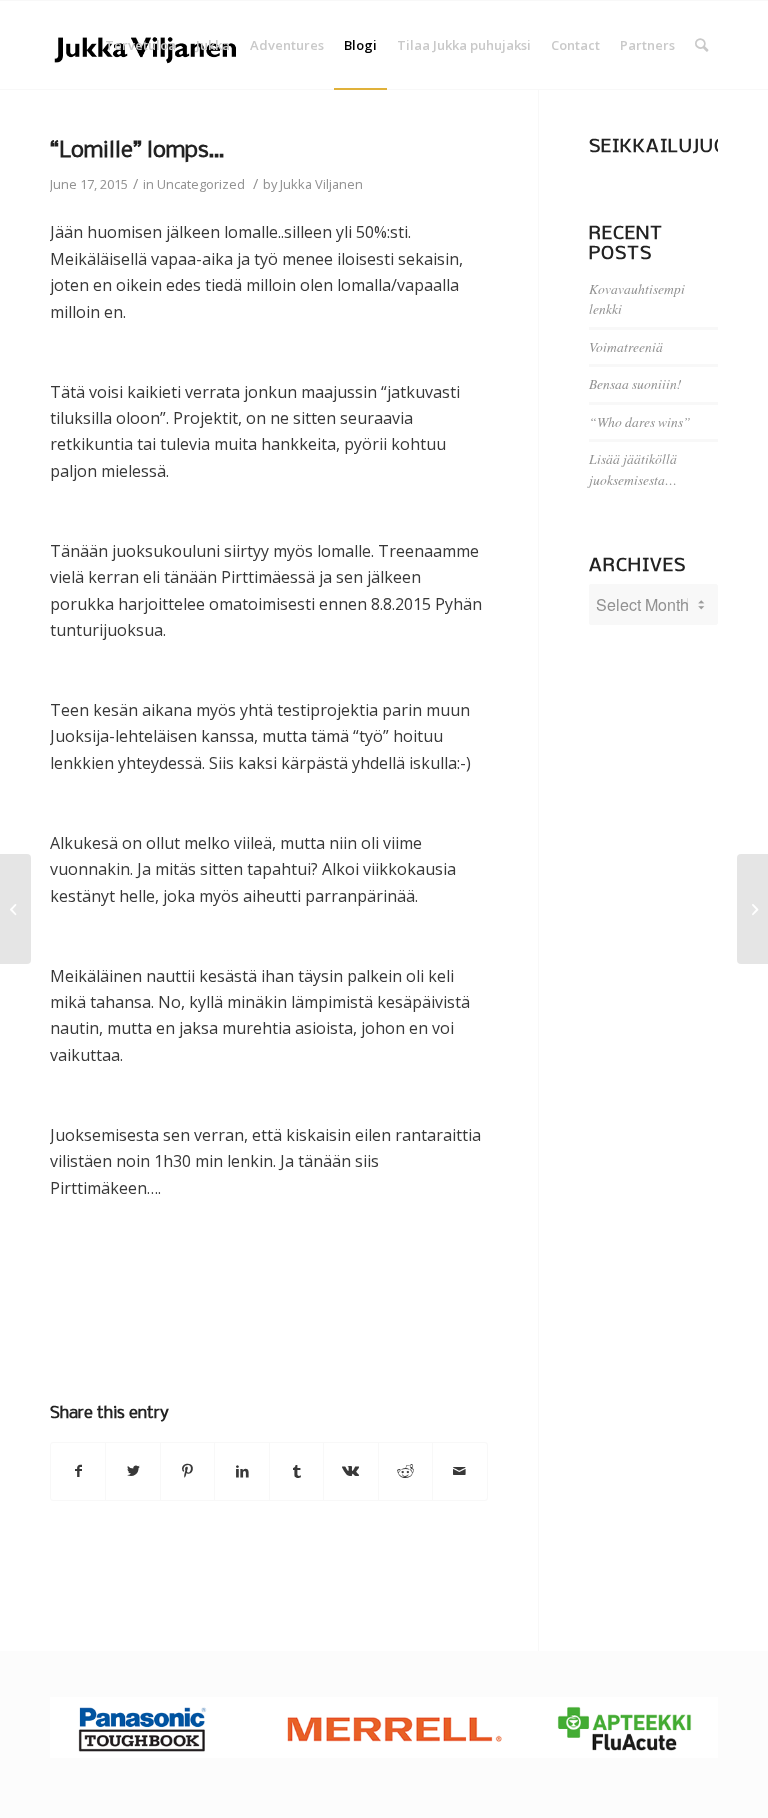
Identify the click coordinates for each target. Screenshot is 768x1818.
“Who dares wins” (640, 421)
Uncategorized (201, 184)
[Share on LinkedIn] (241, 1471)
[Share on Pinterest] (187, 1471)
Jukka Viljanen (321, 184)
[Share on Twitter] (132, 1471)
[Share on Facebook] (78, 1471)
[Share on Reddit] (405, 1471)
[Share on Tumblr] (296, 1471)
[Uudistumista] (15, 909)
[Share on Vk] (350, 1471)
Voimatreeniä (626, 346)
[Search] (701, 45)
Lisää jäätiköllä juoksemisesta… (633, 468)
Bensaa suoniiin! (635, 383)
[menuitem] (140, 45)
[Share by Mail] (459, 1471)
